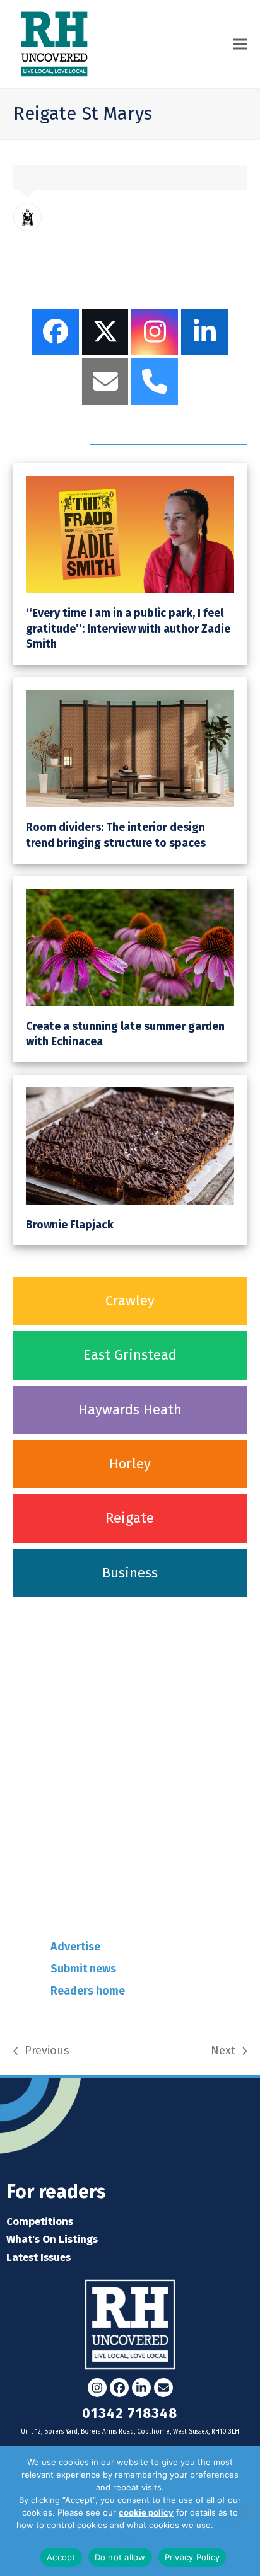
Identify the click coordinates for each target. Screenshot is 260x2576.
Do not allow (120, 2557)
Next (224, 2052)
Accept (61, 2557)
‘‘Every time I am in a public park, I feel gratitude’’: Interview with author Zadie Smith (128, 629)
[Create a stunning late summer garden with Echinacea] (130, 946)
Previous (41, 2052)
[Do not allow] (244, 2511)
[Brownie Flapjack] (130, 1145)
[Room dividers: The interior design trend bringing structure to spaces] (130, 748)
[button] (240, 44)
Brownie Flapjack (70, 1225)
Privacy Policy (192, 2557)
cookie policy (146, 2512)
